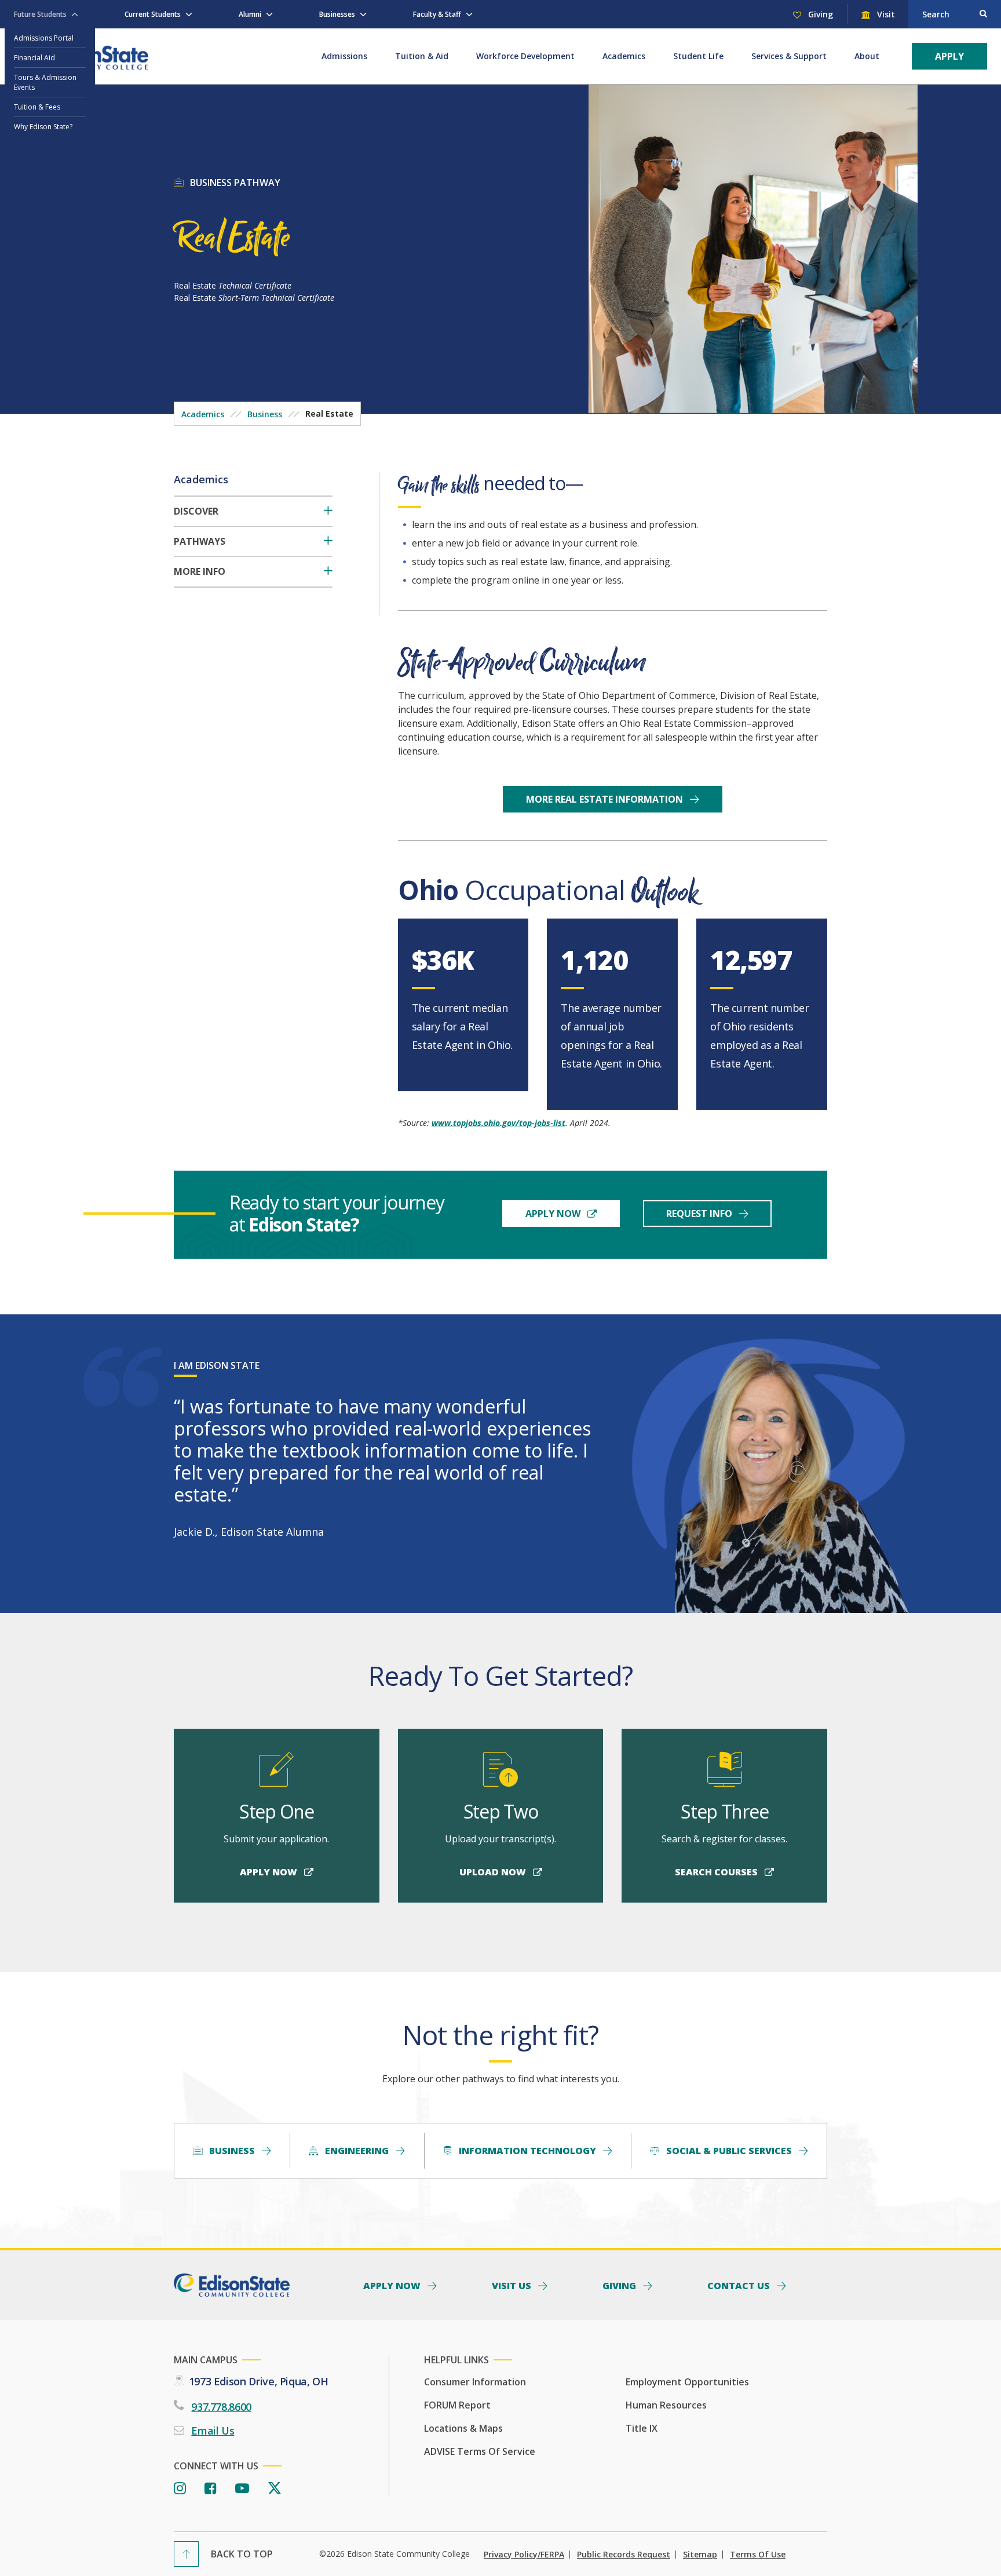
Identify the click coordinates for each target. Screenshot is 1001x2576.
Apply (949, 56)
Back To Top (242, 2554)
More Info (200, 572)
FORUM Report (457, 2405)
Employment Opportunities (687, 2382)
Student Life (698, 56)
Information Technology (527, 2151)
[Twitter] (275, 2489)
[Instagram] (180, 2489)
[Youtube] (242, 2489)
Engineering (357, 2151)
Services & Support (789, 56)
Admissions (344, 56)
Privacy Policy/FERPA (524, 2555)
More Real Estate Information (606, 799)
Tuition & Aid (422, 56)
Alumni (250, 14)
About (867, 56)
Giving (819, 14)
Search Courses (717, 1872)
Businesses (337, 14)
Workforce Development (525, 56)
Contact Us (740, 2285)
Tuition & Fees (37, 107)
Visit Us (513, 2285)
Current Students (153, 14)
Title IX (642, 2428)
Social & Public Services (729, 2151)
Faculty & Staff (437, 14)
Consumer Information (475, 2382)
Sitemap (700, 2555)
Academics (624, 56)
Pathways (200, 542)
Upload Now (494, 1872)
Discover (196, 511)
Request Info (700, 1214)
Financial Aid (34, 58)
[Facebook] (211, 2489)
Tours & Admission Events (45, 82)
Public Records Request (624, 2555)
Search (936, 14)
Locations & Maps (463, 2428)
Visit (885, 14)
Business (265, 414)
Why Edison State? (43, 127)
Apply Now (554, 1214)
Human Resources (666, 2405)
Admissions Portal (44, 38)
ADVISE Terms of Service (480, 2451)
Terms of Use (758, 2555)
